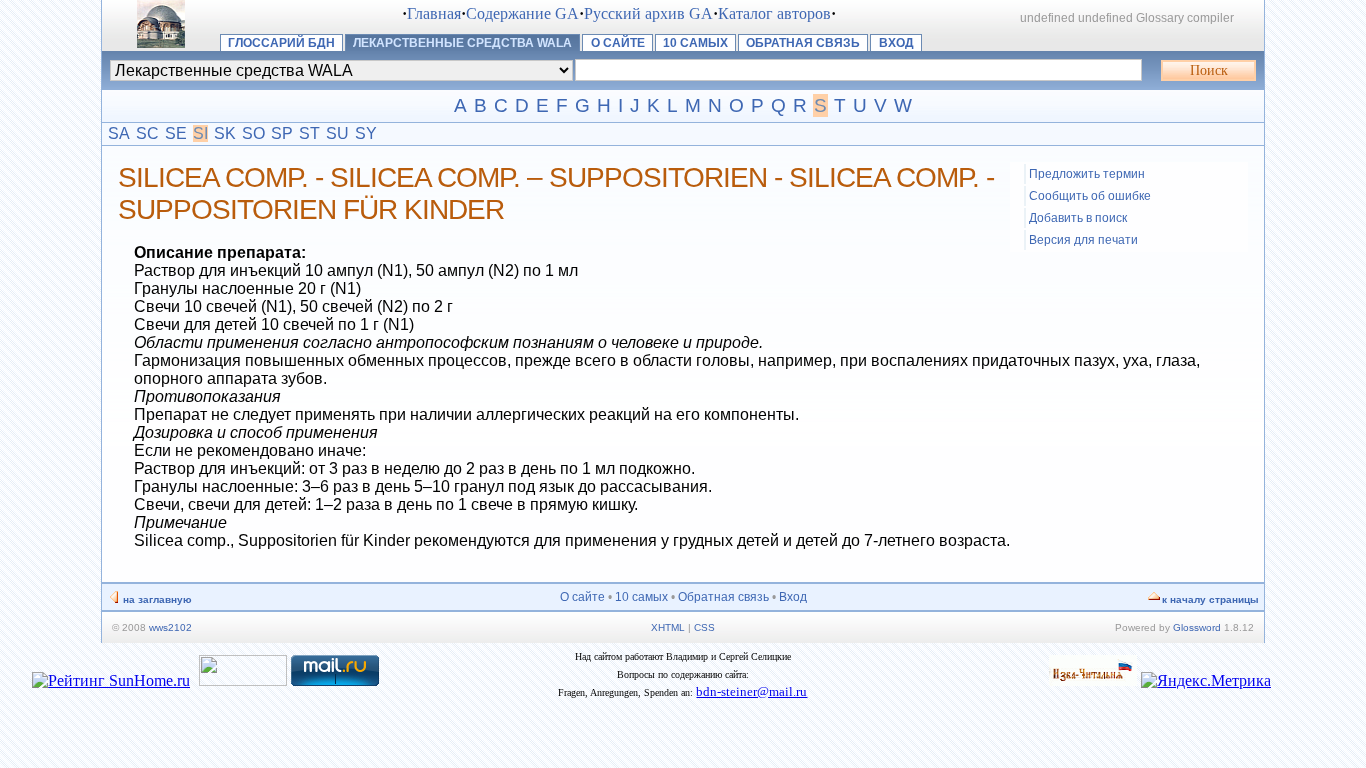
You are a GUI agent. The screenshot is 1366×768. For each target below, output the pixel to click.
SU (337, 133)
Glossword (1197, 627)
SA (119, 133)
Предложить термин (1087, 174)
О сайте (618, 43)
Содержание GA (522, 13)
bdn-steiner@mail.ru (751, 691)
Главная (434, 13)
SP (282, 133)
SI (200, 133)
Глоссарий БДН (281, 43)
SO (253, 133)
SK (225, 133)
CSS (704, 627)
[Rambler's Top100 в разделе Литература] (243, 680)
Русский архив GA (648, 13)
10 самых (695, 43)
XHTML (668, 627)
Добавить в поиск (1078, 218)
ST (309, 133)
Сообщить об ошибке (1090, 196)
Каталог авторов (774, 13)
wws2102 (170, 627)
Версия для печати (1083, 240)
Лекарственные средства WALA (462, 43)
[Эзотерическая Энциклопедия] (1093, 680)
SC (147, 133)
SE (176, 133)
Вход (896, 43)
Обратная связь (803, 43)
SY (366, 133)
